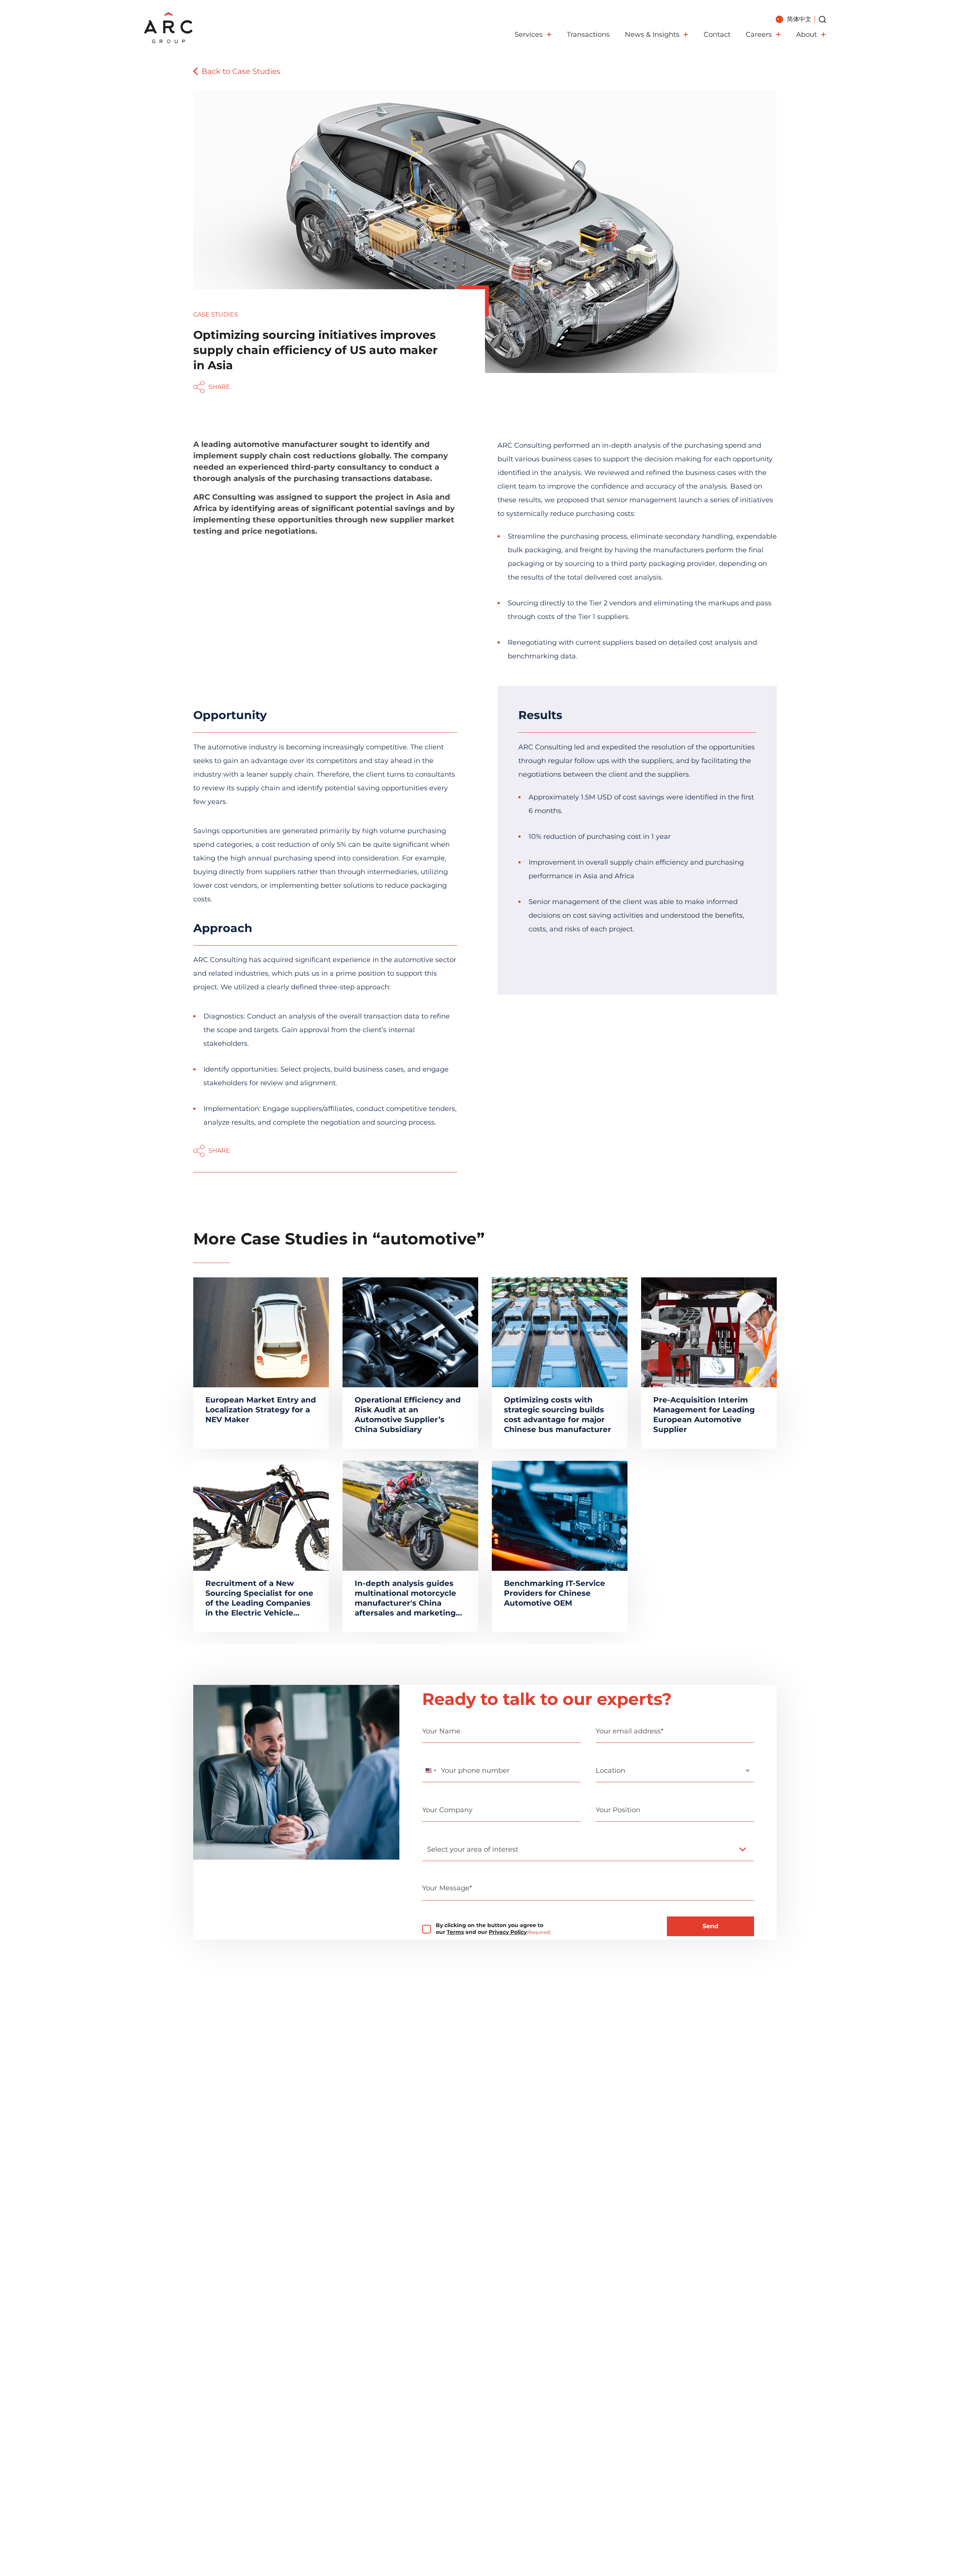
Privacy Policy (508, 1932)
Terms (455, 1932)
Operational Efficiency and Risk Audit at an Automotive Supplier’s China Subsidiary (408, 1415)
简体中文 (799, 19)
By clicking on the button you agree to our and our (493, 1929)
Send (710, 1926)
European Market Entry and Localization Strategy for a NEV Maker (261, 1410)
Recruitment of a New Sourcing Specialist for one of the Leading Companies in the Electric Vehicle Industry (259, 1598)
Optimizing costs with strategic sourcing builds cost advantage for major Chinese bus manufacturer (558, 1415)
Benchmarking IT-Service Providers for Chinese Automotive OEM (555, 1593)
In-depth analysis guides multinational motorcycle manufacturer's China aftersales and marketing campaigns (405, 1598)
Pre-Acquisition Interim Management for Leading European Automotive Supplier (704, 1415)
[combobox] (430, 1771)
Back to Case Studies (241, 71)
